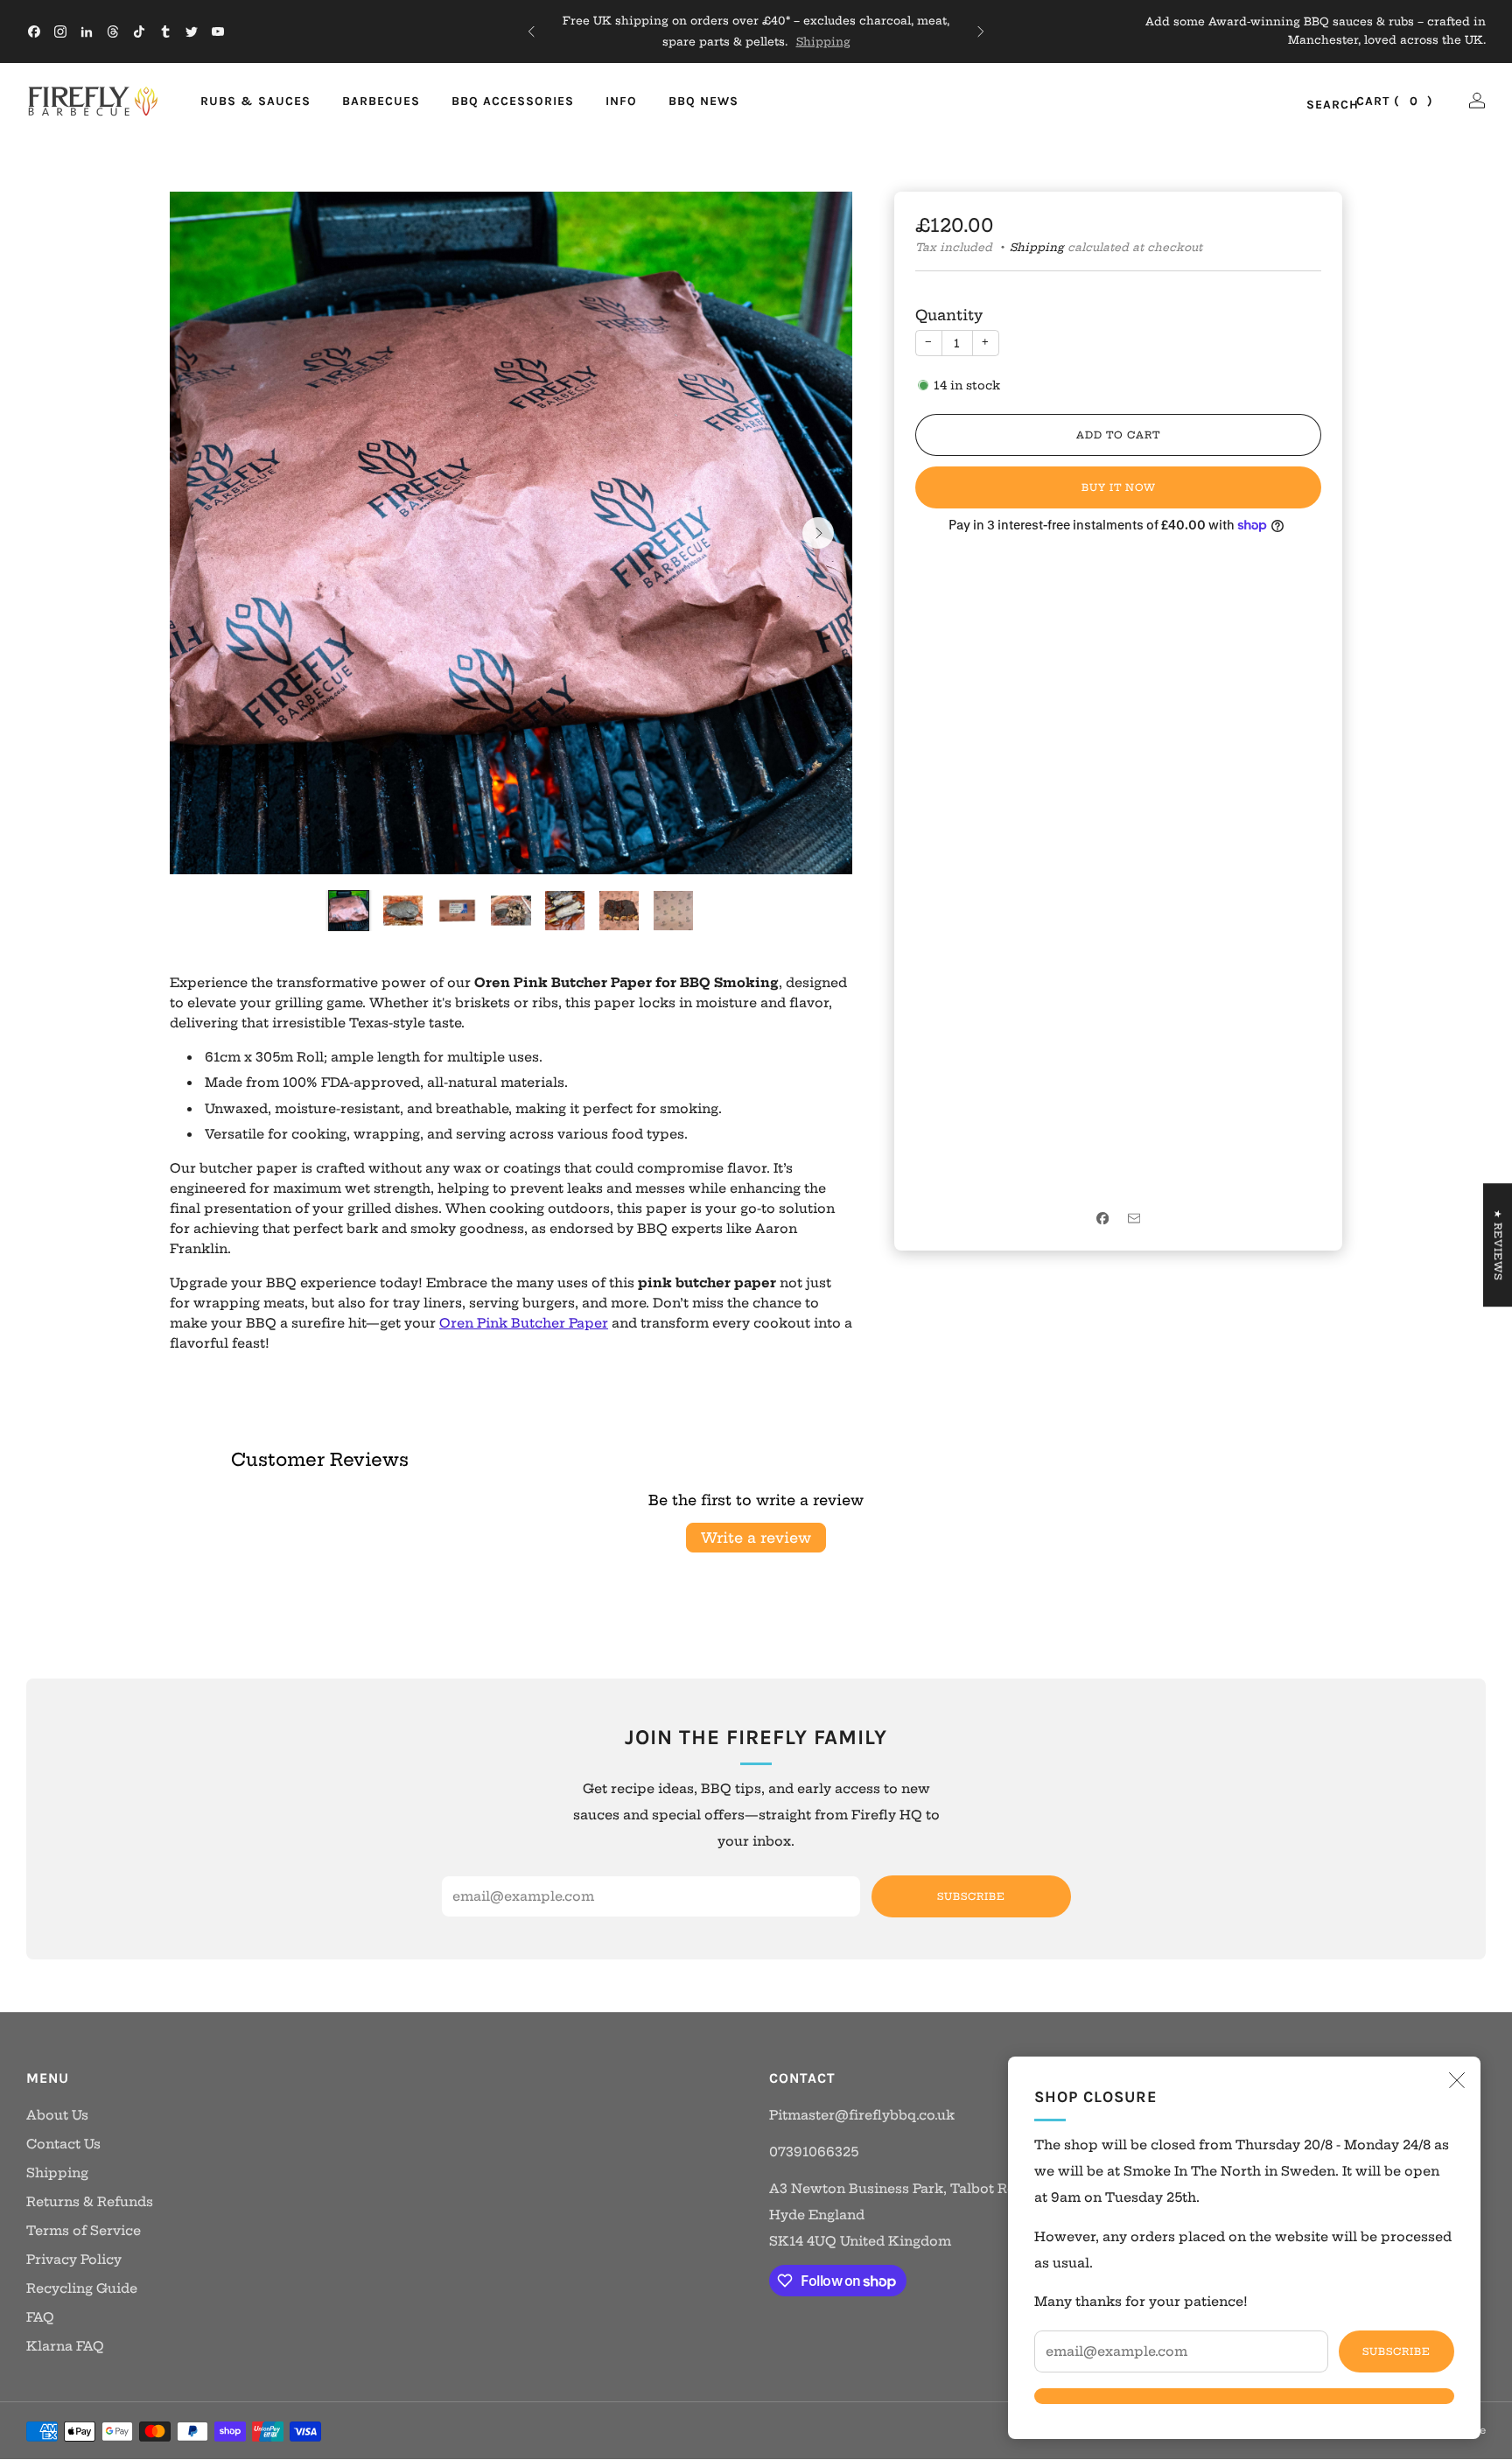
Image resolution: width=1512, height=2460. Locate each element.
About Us (57, 2115)
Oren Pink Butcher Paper (524, 1323)
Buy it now (1119, 487)
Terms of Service (84, 2231)
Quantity (949, 315)
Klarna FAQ (65, 2346)
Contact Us (63, 2144)
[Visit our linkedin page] (87, 32)
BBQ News (703, 101)
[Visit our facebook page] (34, 32)
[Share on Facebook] (1102, 1218)
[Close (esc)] (1457, 2080)
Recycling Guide (82, 2288)
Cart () (1395, 101)
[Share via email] (1134, 1218)
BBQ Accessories (513, 101)
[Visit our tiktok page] (139, 32)
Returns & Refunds (90, 2202)
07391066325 (814, 2152)
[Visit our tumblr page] (165, 32)
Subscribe (1396, 2351)
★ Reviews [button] (1498, 1245)
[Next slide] (818, 533)
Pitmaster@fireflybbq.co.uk (862, 2115)
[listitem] (756, 32)
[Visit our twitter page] (192, 32)
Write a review (756, 1538)
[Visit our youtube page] (218, 32)
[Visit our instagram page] (60, 32)
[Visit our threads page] (113, 32)
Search (1314, 105)
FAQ (40, 2317)
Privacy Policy (74, 2260)
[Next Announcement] (981, 32)
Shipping (823, 42)
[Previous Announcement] (531, 32)
